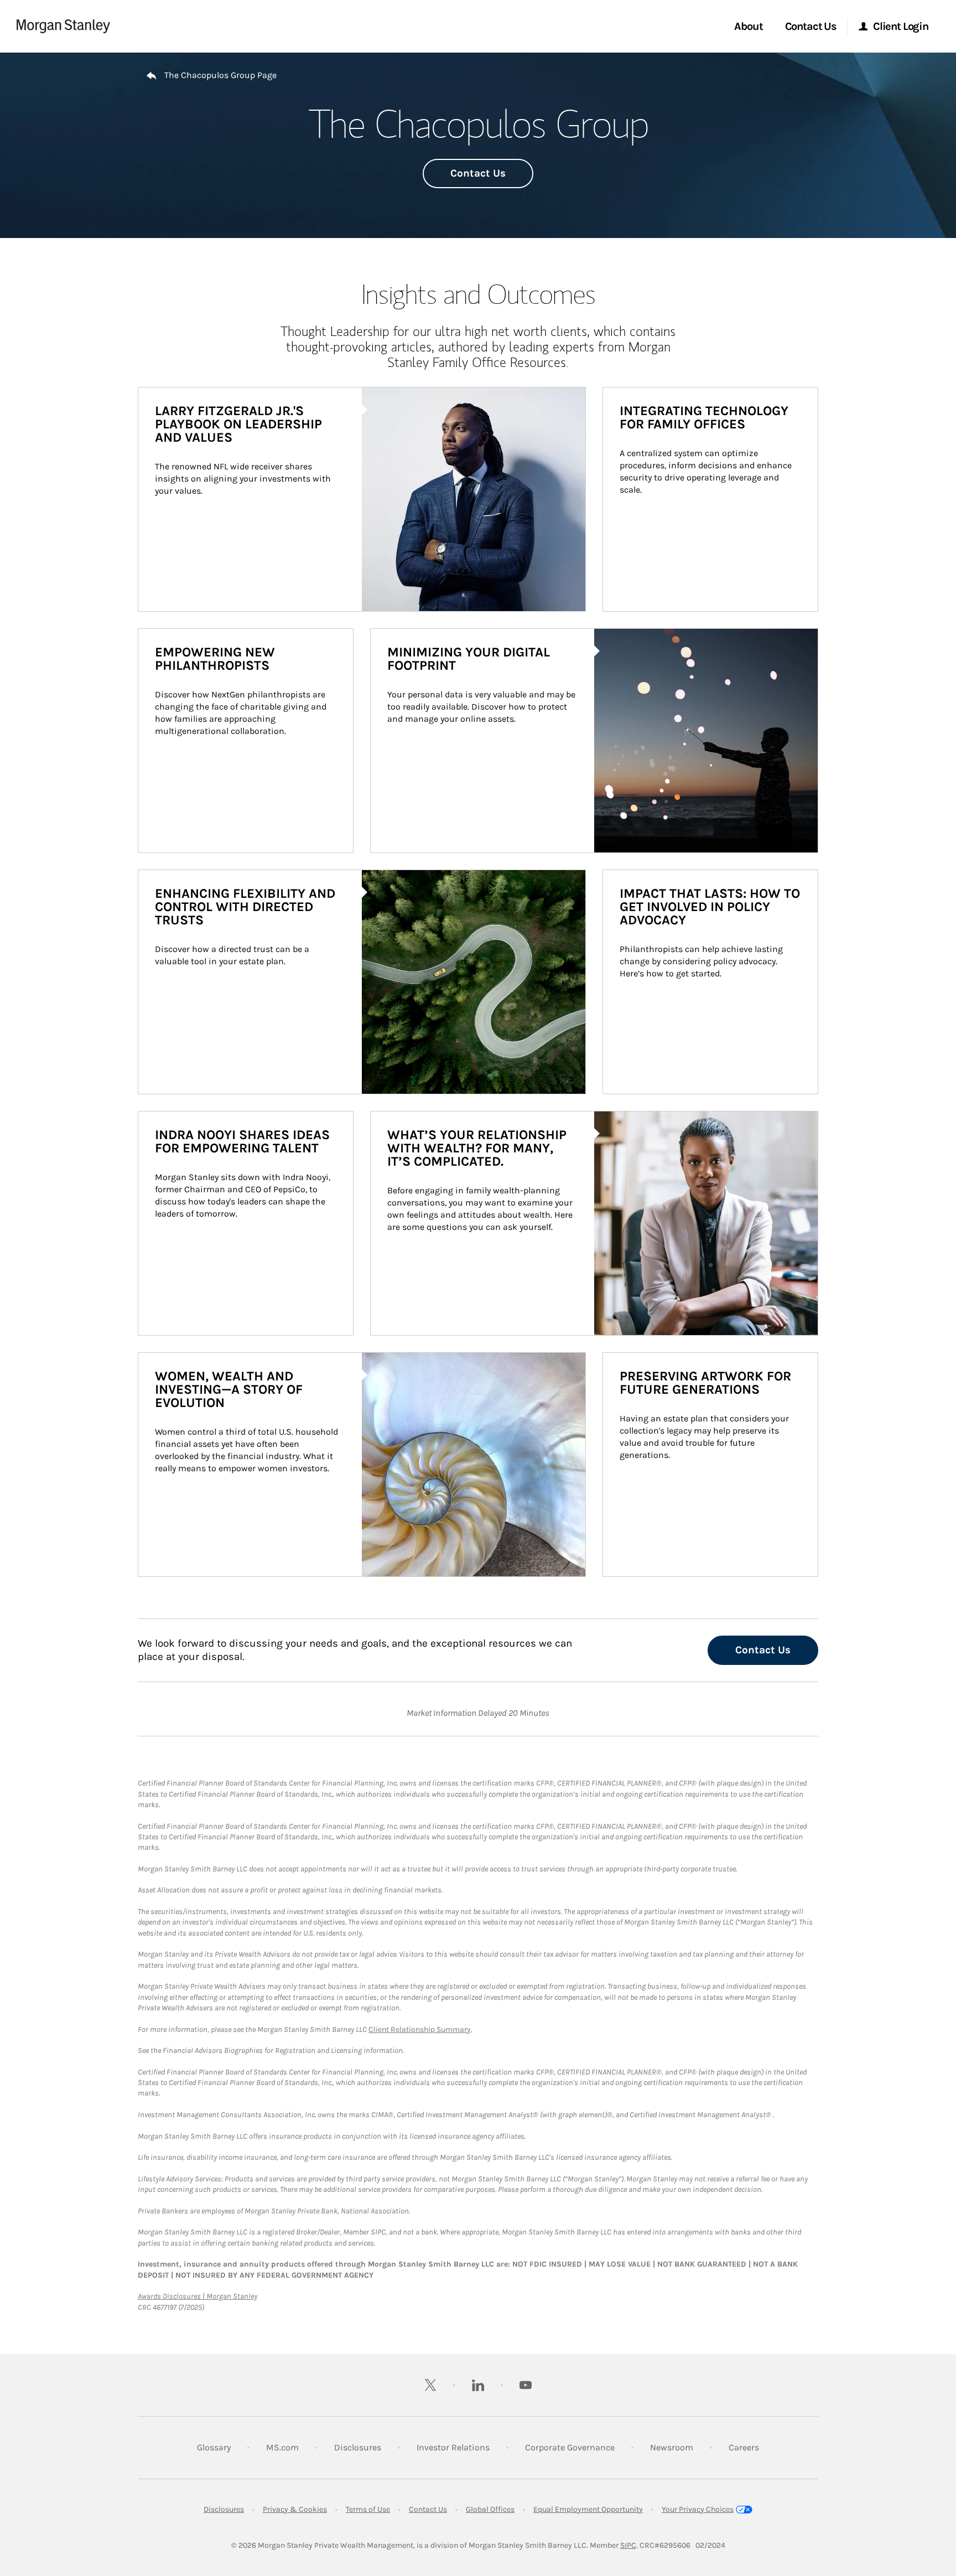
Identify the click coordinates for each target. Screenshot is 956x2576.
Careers (744, 2447)
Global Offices (490, 2509)
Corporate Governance (570, 2447)
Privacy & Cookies (295, 2509)
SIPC (628, 2545)
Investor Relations (453, 2447)
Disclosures (358, 2447)
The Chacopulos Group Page (220, 75)
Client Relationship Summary (420, 2029)
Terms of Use (368, 2509)
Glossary (214, 2447)
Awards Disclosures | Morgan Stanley (198, 2296)
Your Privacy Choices (698, 2509)
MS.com (282, 2447)
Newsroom (672, 2447)
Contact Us (478, 173)
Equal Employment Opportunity (588, 2509)
